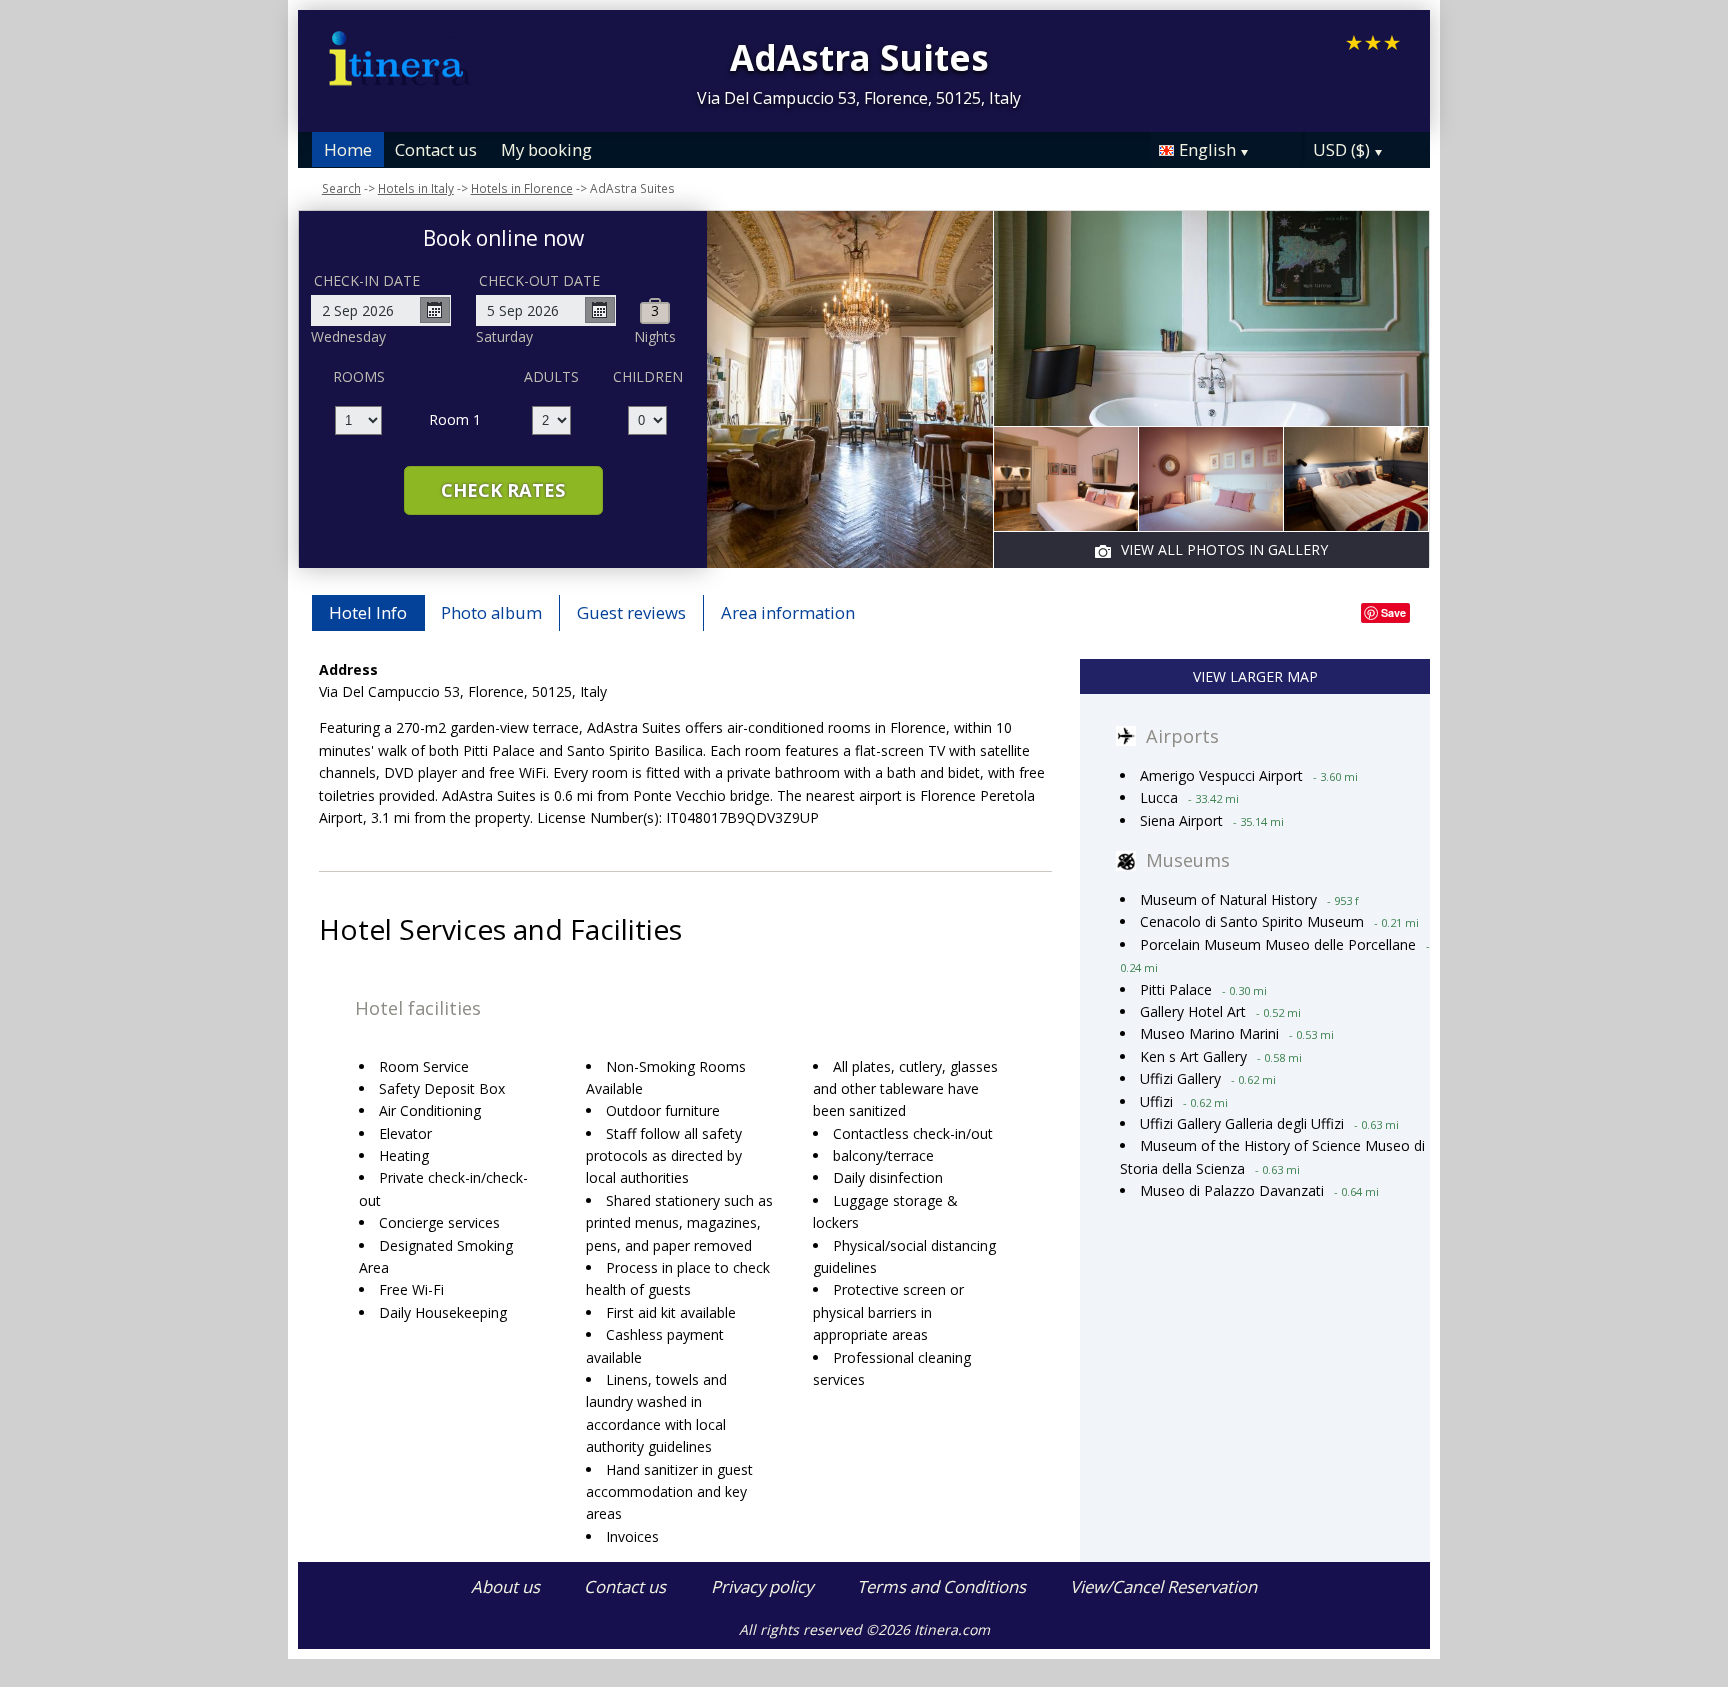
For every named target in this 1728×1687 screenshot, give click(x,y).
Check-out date (539, 280)
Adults (551, 376)
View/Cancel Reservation (1163, 1586)
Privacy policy (762, 1586)
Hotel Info (368, 612)
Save (1393, 612)
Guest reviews (631, 612)
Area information (788, 612)
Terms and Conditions (941, 1586)
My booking (546, 149)
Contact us (436, 149)
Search (341, 188)
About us (505, 1586)
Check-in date (367, 280)
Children (648, 376)
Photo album (491, 612)
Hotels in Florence (522, 188)
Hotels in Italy (416, 188)
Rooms (359, 376)
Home (348, 149)
